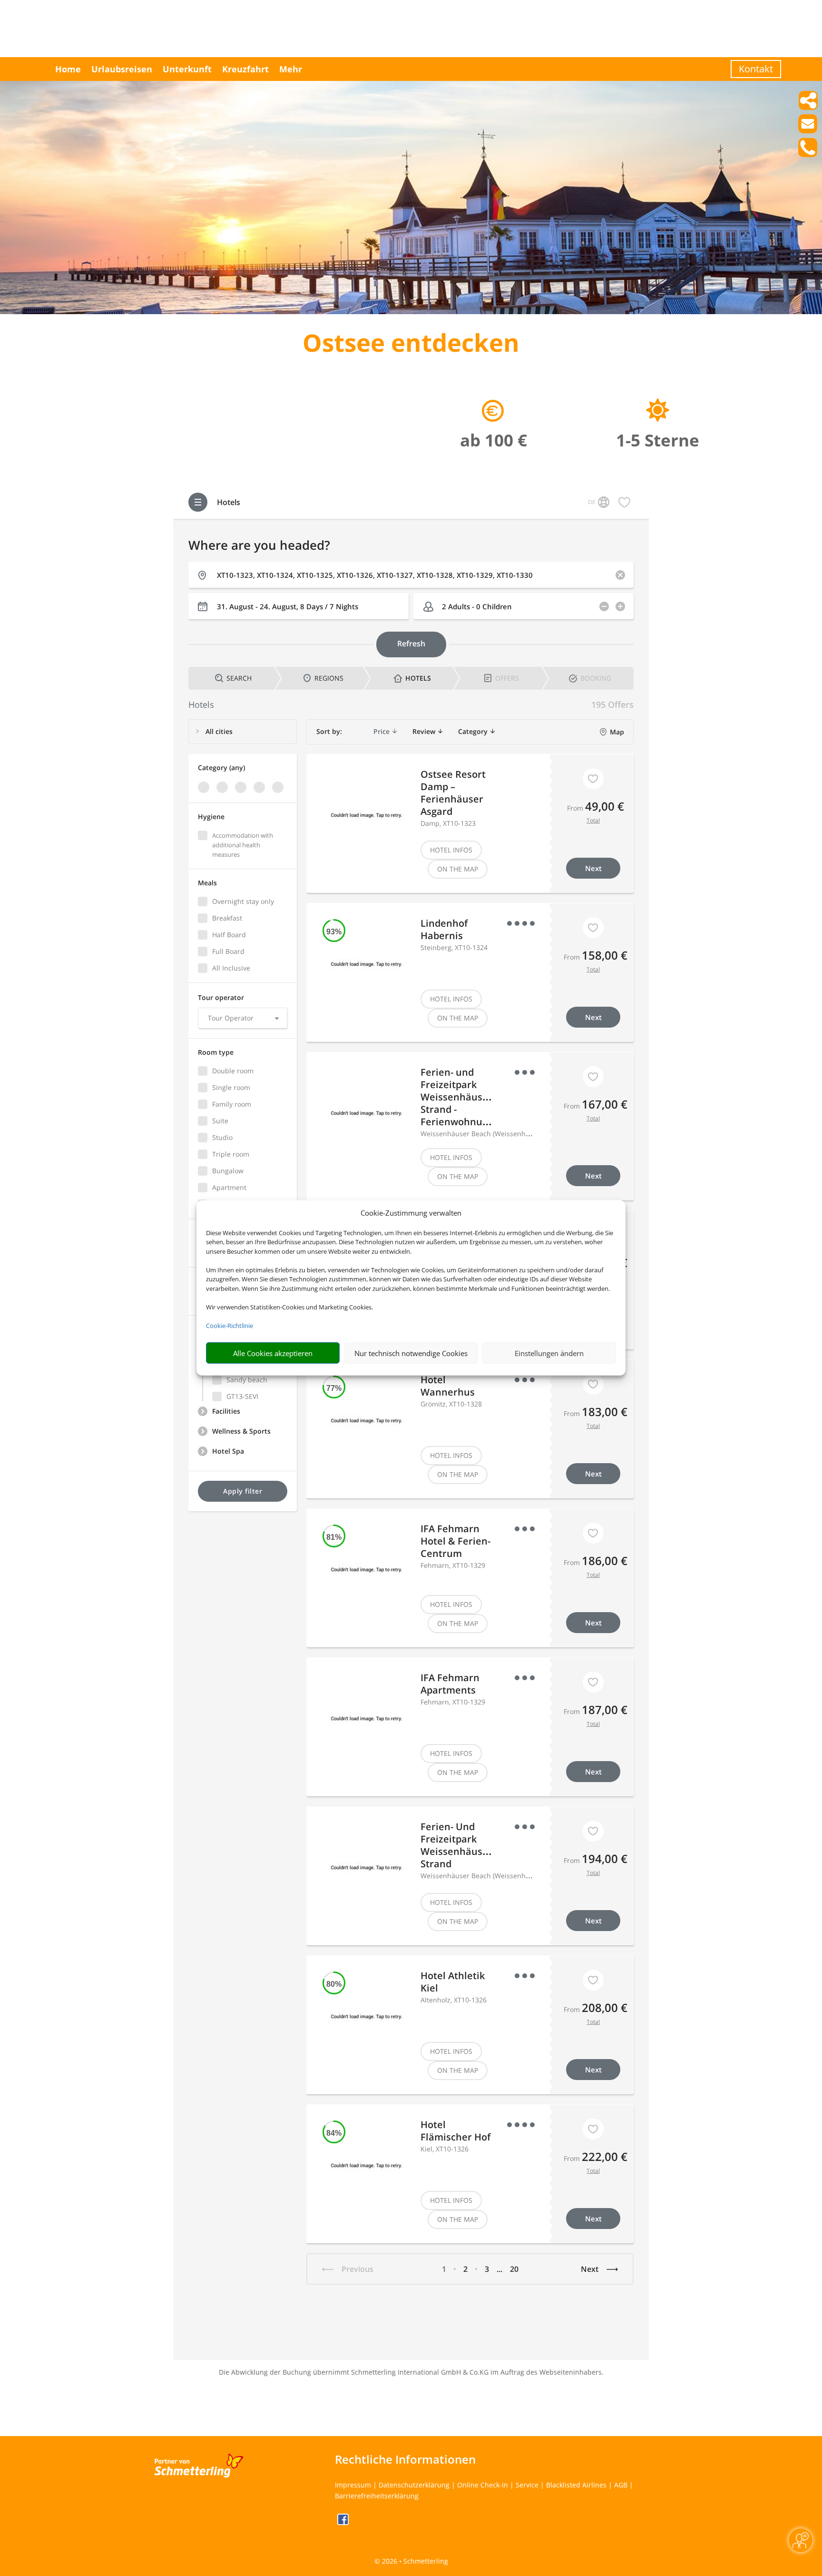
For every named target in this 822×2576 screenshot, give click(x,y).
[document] (411, 345)
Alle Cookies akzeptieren (273, 1353)
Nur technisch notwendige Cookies (411, 1353)
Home (68, 69)
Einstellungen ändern (549, 1353)
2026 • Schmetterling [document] (414, 2561)
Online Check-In (483, 2485)
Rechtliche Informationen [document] (405, 2459)
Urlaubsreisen (122, 69)
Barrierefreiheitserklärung (377, 2496)
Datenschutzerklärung (414, 2485)
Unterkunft (187, 69)
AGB (621, 2485)
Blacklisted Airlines (576, 2485)
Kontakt (756, 69)
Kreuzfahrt (245, 69)
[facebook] (343, 2522)
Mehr (291, 69)
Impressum (353, 2485)
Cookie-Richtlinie (230, 1326)
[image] (411, 312)
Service (527, 2485)
